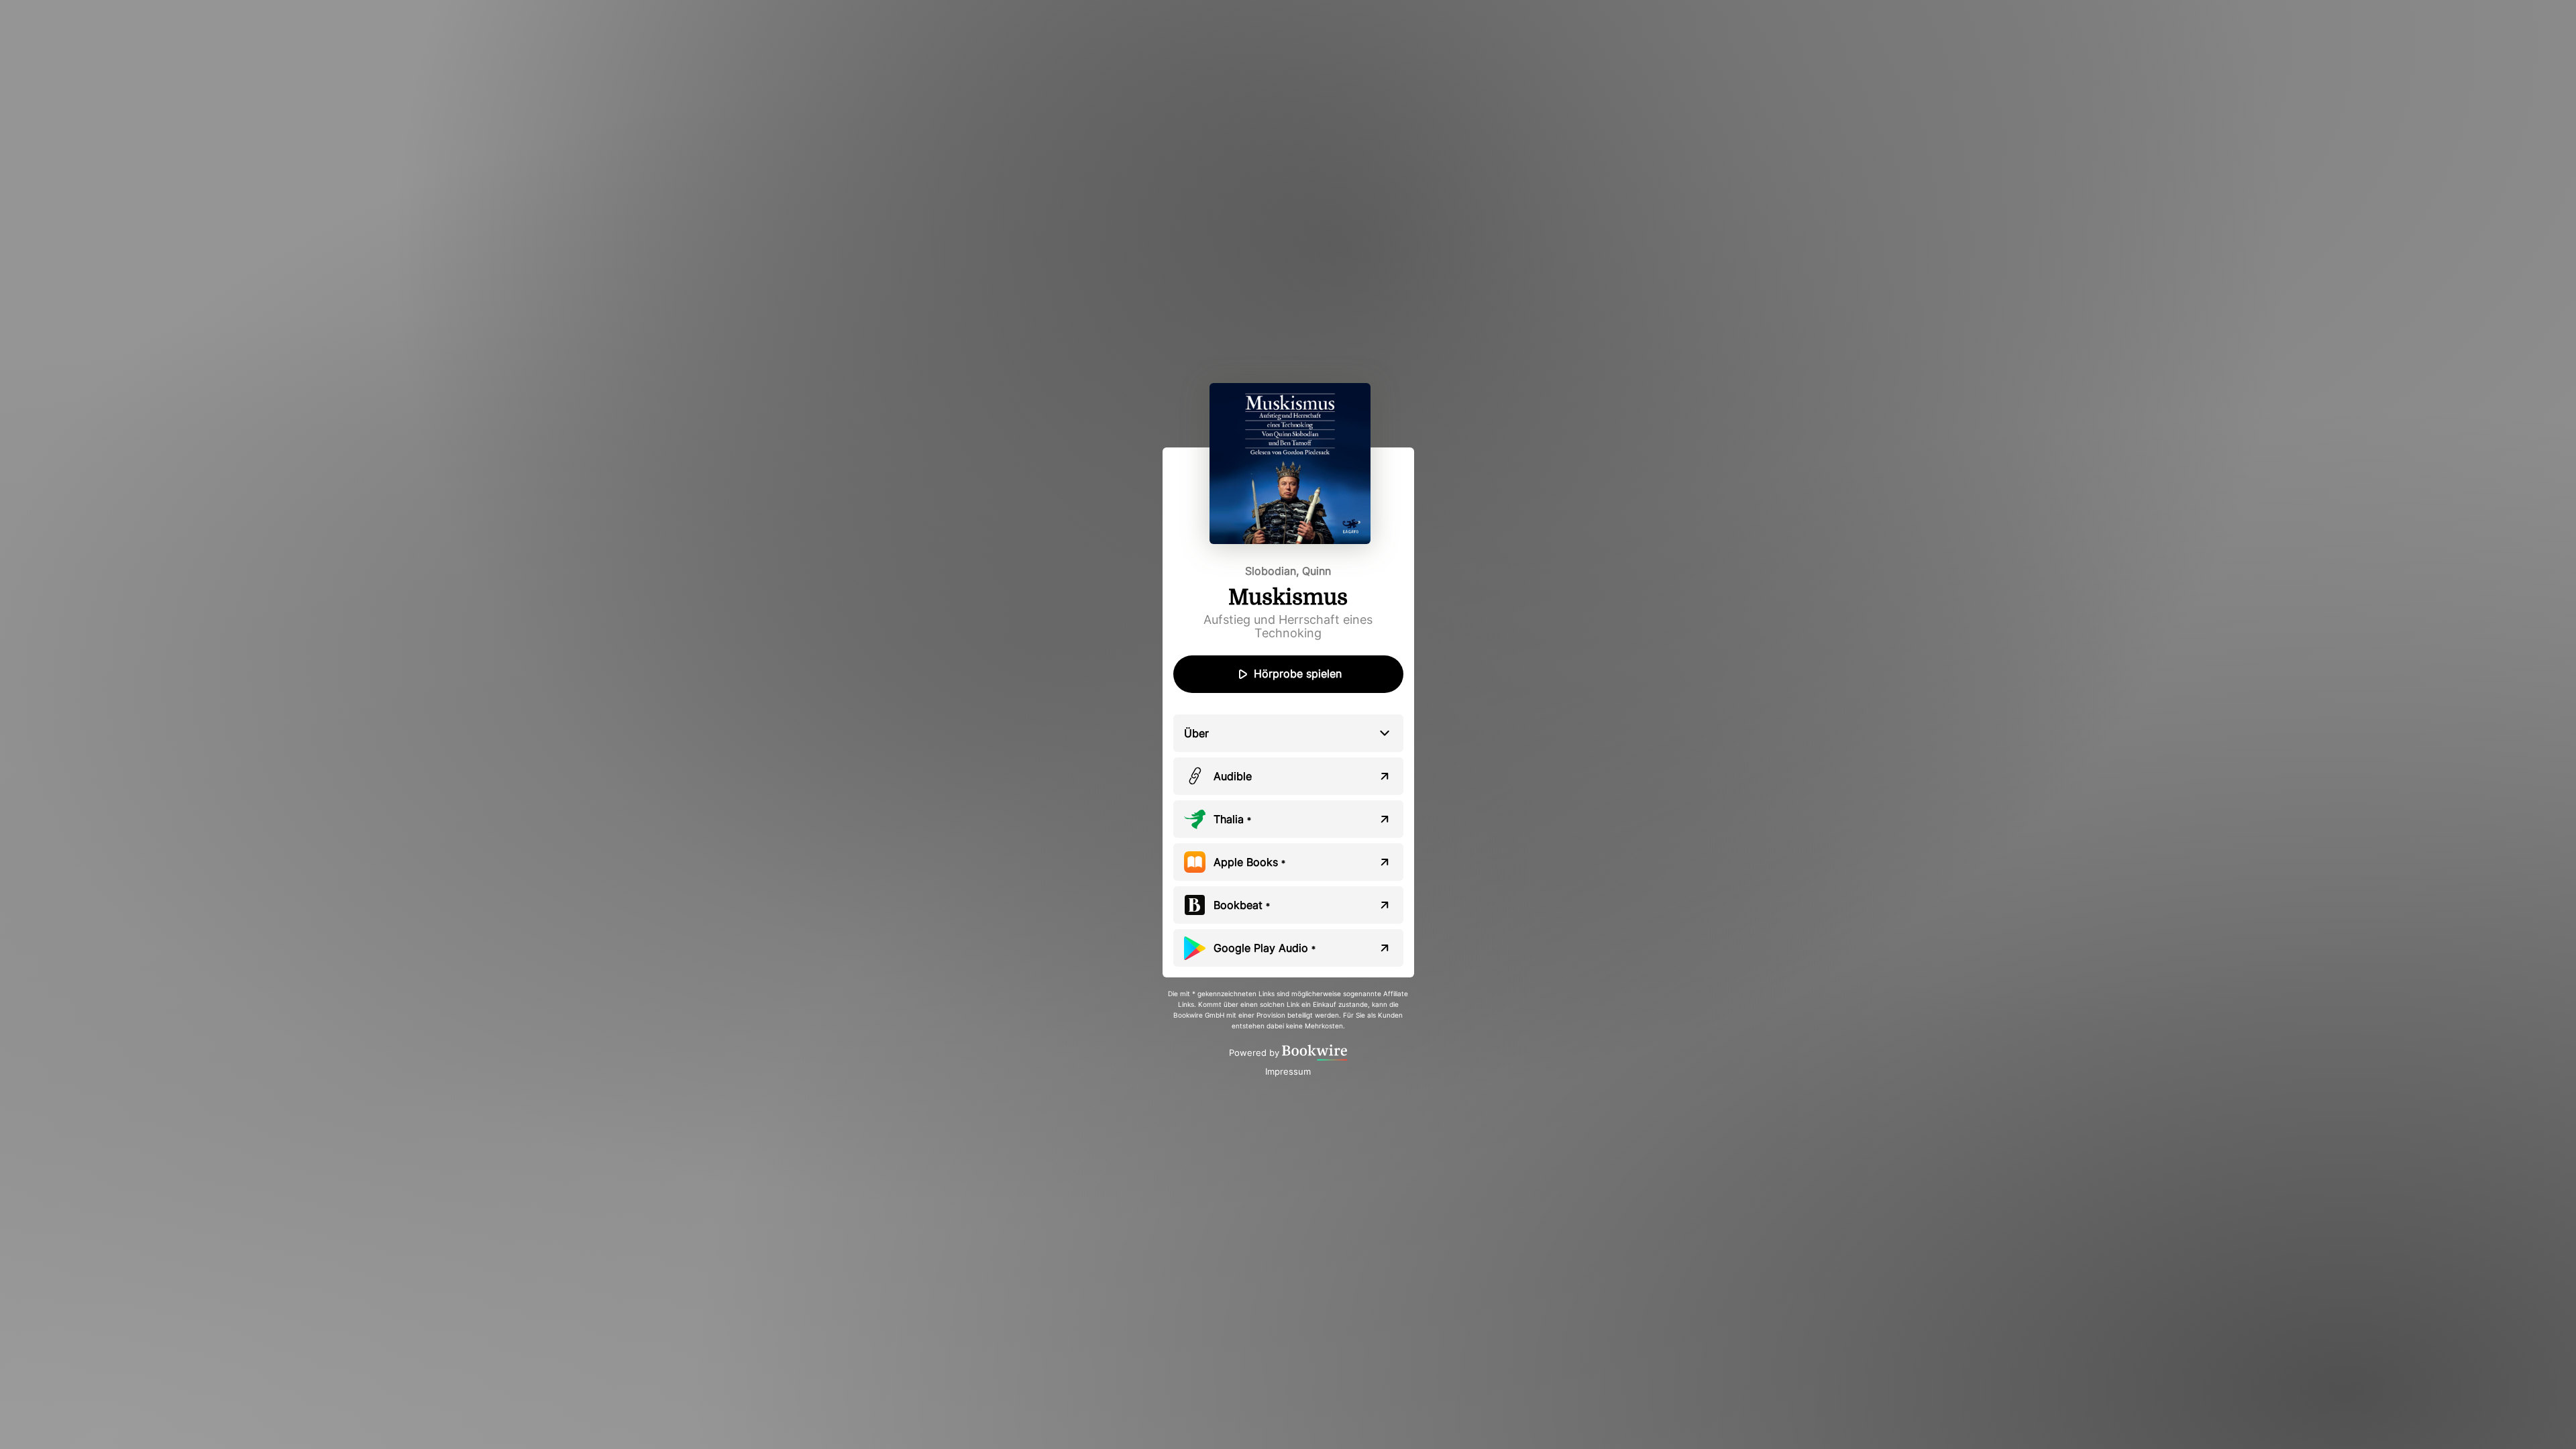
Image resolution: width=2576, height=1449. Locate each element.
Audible (1233, 776)
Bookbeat (1242, 905)
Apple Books (1249, 862)
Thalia (1232, 819)
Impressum (1288, 1071)
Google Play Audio (1265, 948)
